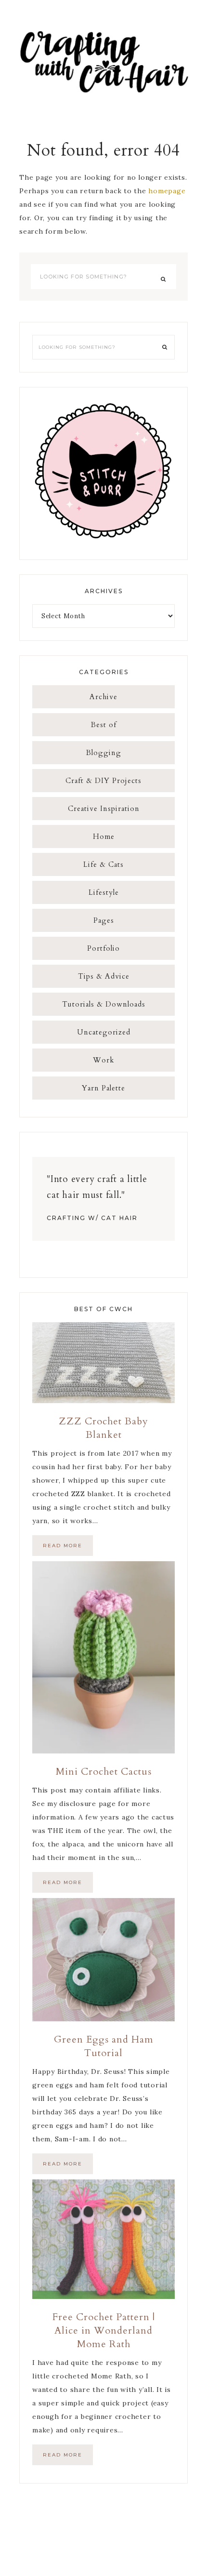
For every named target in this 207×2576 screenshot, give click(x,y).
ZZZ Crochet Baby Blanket (103, 1428)
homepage (167, 191)
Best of (104, 725)
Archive (103, 697)
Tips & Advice (104, 976)
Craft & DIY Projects (103, 781)
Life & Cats (103, 864)
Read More (63, 1546)
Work (103, 1060)
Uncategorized (104, 1032)
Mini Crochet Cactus (104, 1772)
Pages (104, 920)
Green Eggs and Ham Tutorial (104, 2046)
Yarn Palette (103, 1088)
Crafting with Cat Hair (103, 60)
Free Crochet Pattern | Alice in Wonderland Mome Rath (104, 2330)
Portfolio (103, 948)
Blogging (104, 753)
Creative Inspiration (104, 809)
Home (104, 837)
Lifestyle (104, 892)
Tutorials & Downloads (104, 1004)
